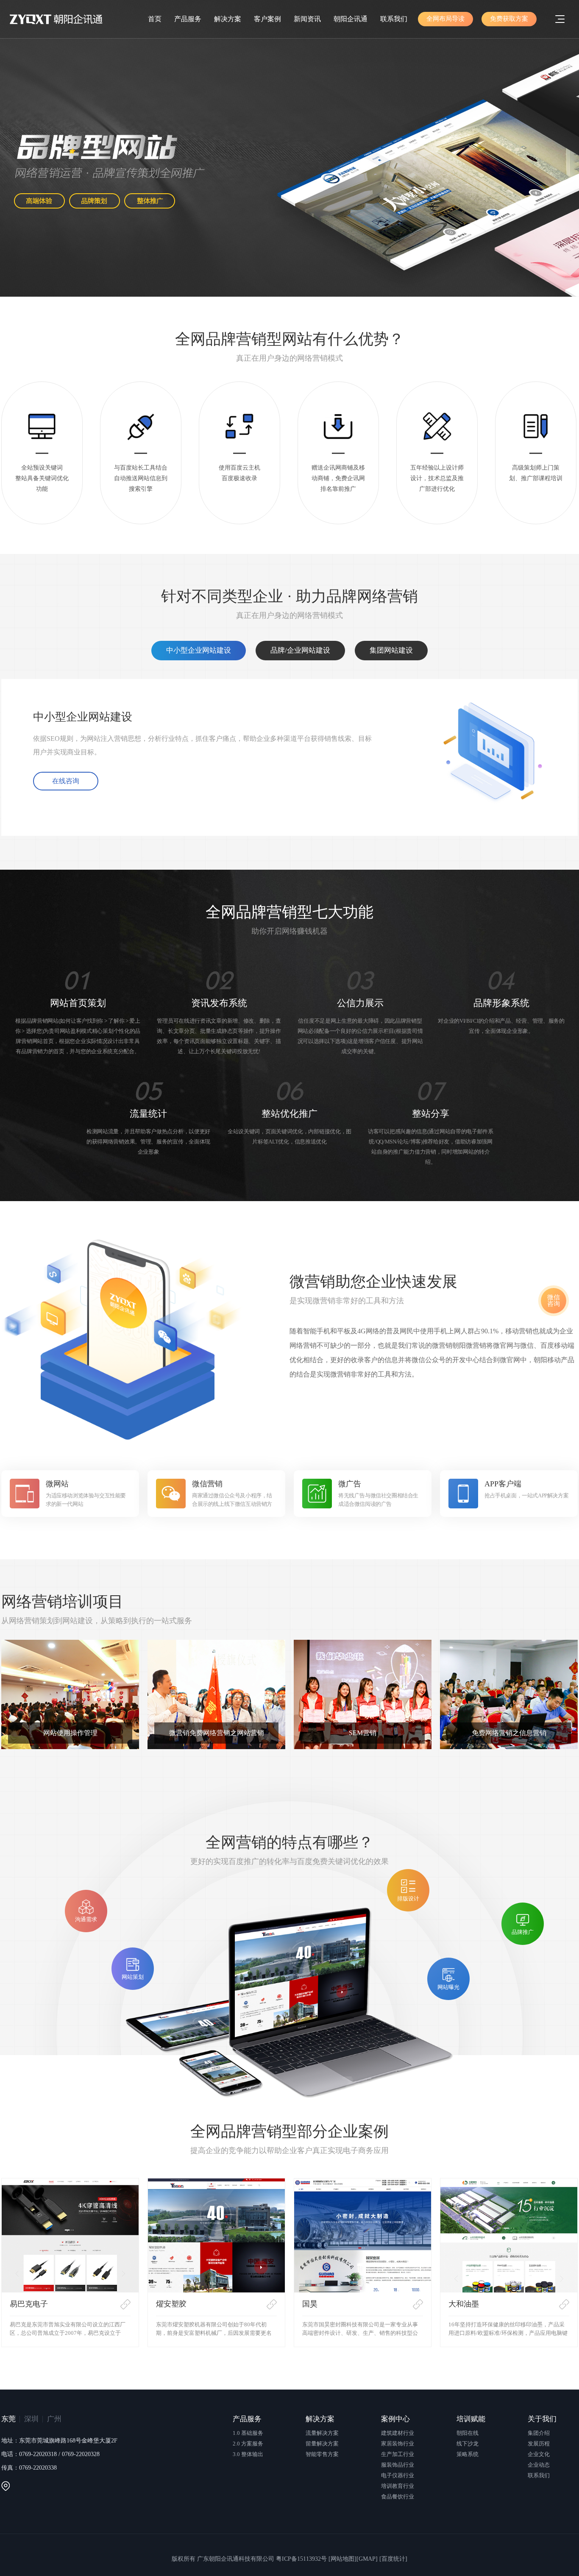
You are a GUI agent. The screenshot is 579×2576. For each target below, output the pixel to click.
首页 (155, 19)
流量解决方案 (322, 2433)
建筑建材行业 (398, 2433)
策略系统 (468, 2454)
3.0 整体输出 (248, 2454)
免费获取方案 (509, 19)
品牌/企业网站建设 (300, 650)
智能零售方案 (322, 2454)
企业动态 (539, 2465)
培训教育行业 (398, 2486)
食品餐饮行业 (398, 2497)
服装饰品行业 (398, 2465)
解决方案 (228, 19)
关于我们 (542, 2419)
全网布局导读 (445, 19)
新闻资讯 (307, 19)
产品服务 (188, 19)
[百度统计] (393, 2559)
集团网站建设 (391, 650)
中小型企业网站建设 (199, 650)
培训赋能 (471, 2419)
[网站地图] (342, 2559)
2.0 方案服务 (248, 2444)
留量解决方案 (322, 2444)
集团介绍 (539, 2433)
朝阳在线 (468, 2433)
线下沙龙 (468, 2444)
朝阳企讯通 (351, 19)
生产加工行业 (398, 2454)
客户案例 (267, 19)
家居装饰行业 (398, 2444)
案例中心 (395, 2419)
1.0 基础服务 (248, 2433)
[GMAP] (367, 2559)
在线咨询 (66, 781)
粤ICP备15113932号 (301, 2559)
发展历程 (539, 2444)
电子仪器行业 (398, 2475)
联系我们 (394, 19)
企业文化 (539, 2454)
